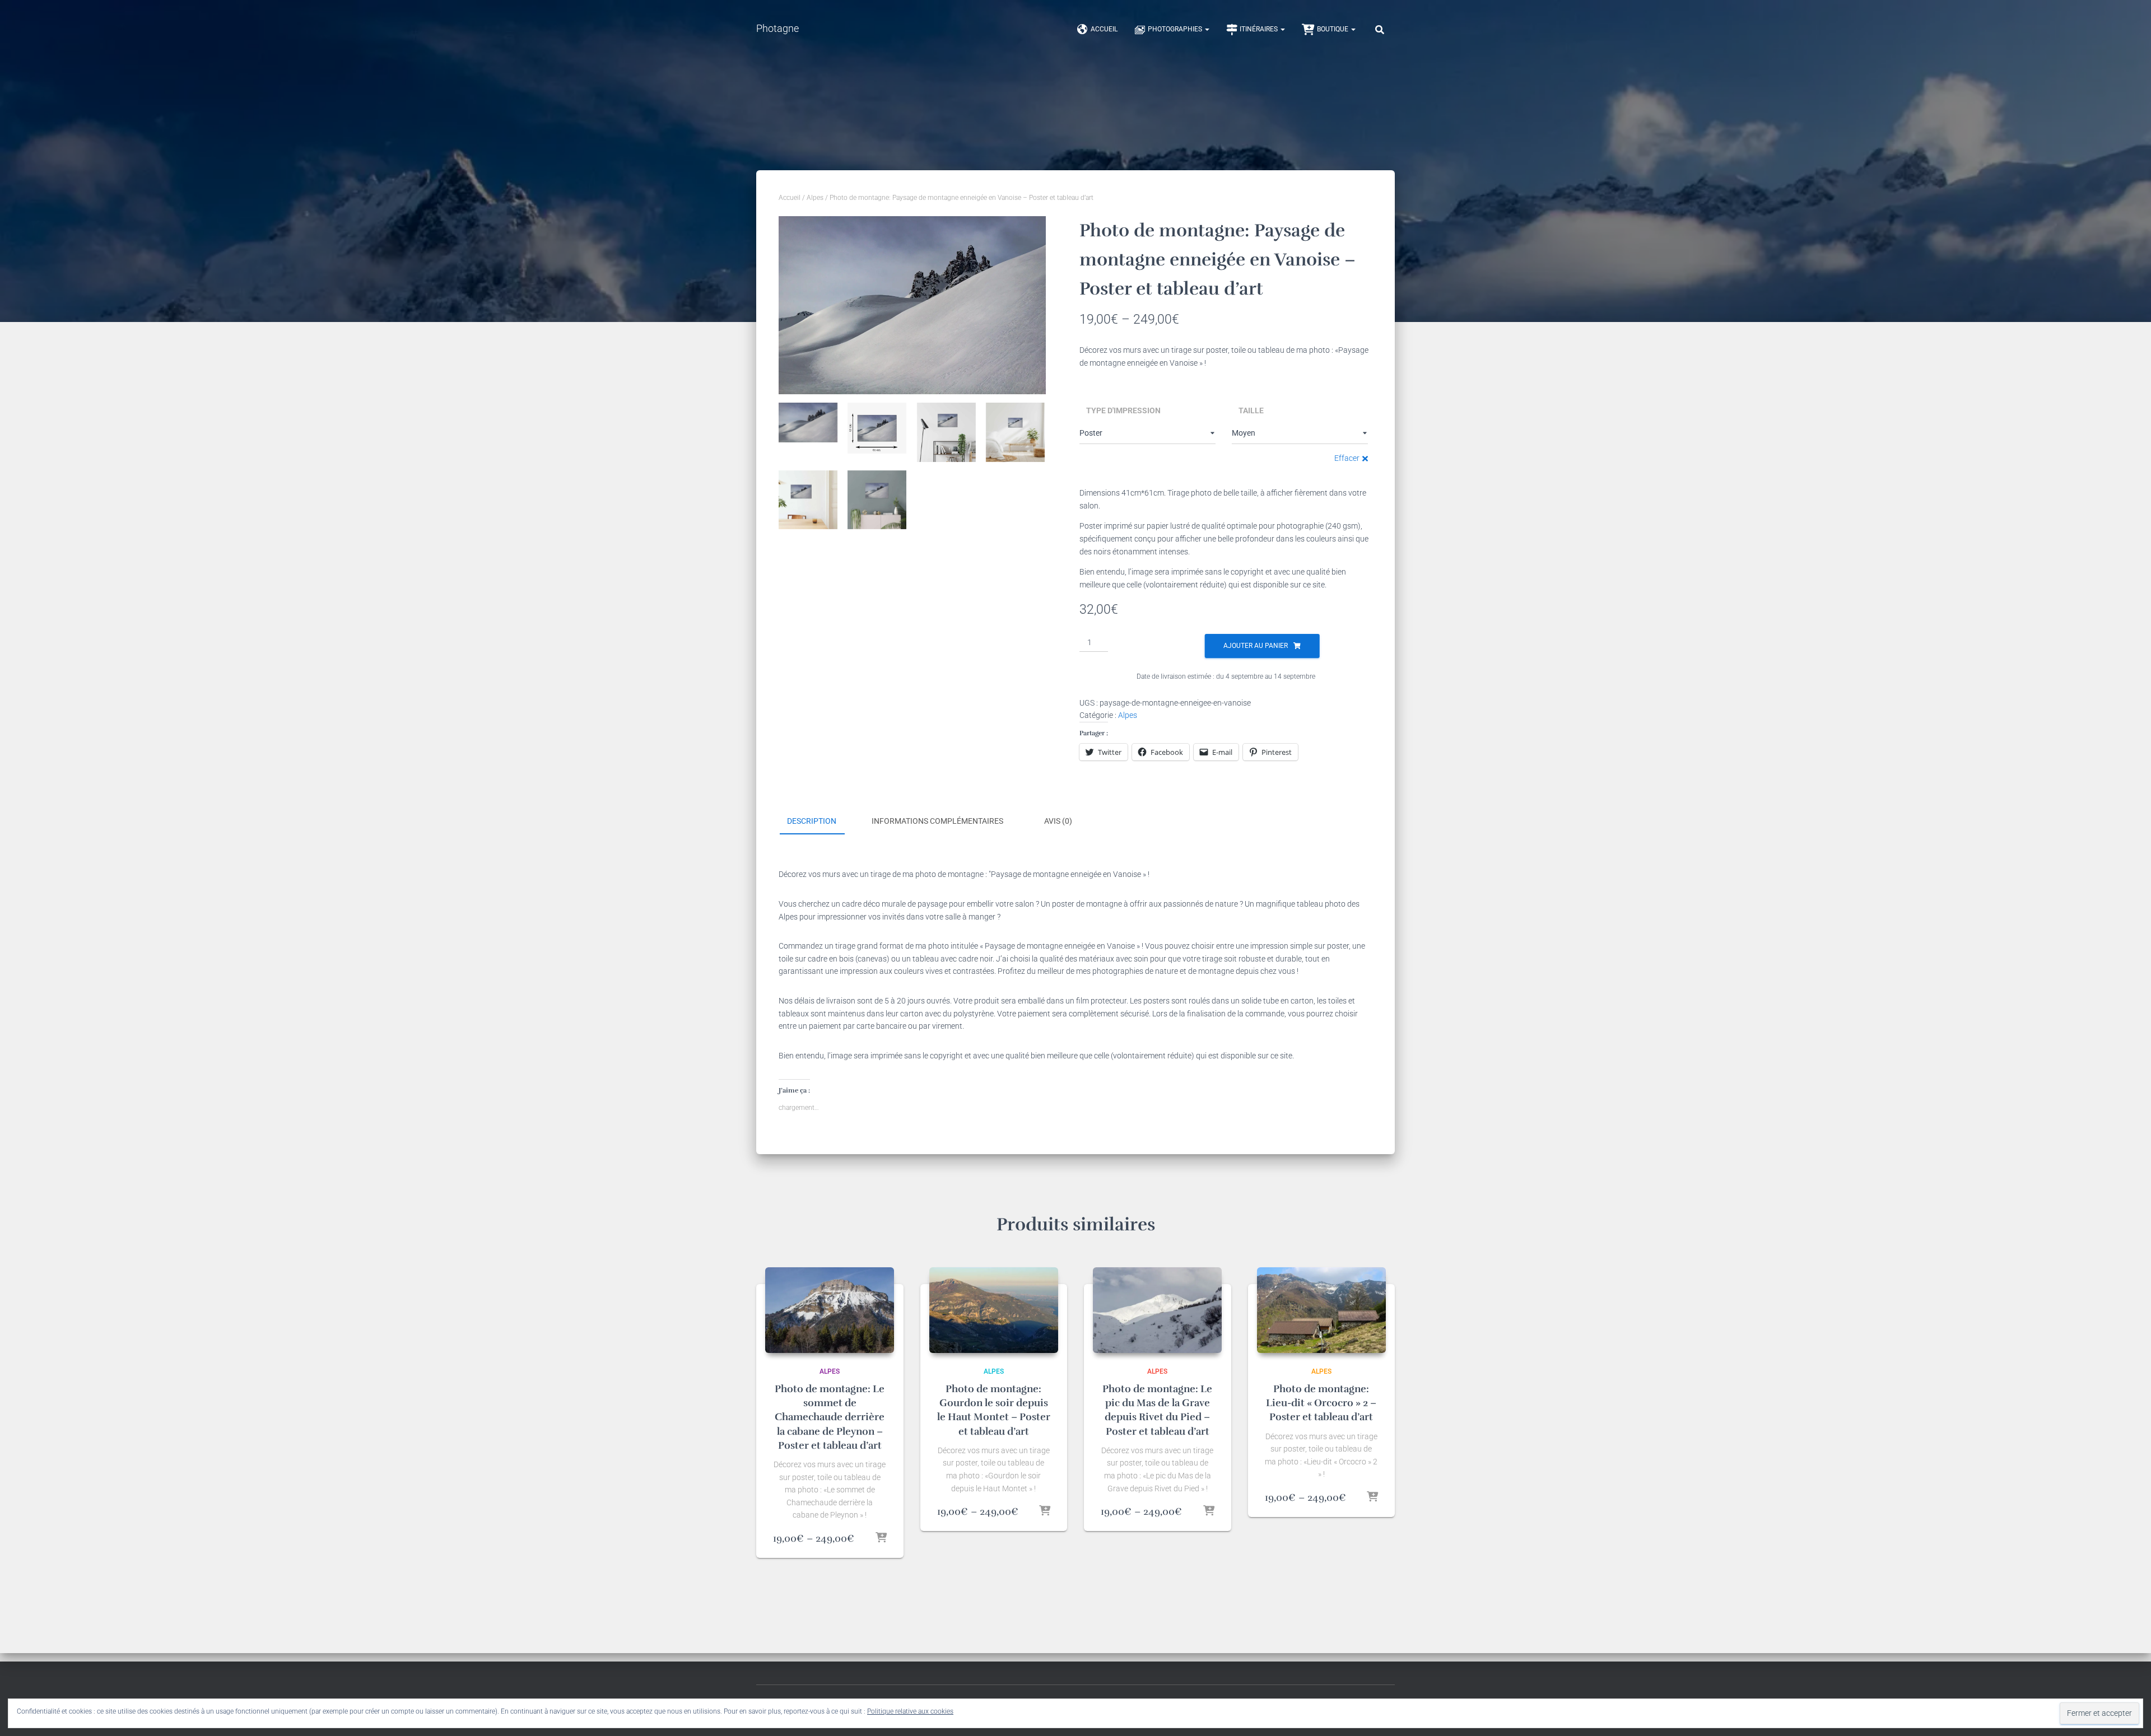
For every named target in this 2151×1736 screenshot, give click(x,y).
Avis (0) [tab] (1058, 821)
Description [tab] (812, 821)
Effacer (1347, 458)
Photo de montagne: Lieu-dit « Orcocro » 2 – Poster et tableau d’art (1321, 1403)
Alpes (815, 198)
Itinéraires (1260, 29)
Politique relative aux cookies (910, 1711)
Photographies (1176, 29)
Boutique (1333, 29)
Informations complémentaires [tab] (937, 821)
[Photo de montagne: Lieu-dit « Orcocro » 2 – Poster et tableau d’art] (1321, 1310)
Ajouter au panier (1256, 646)
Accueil (1104, 29)
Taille (1251, 410)
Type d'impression (1123, 410)
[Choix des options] (881, 1538)
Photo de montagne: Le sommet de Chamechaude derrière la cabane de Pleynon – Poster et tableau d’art (830, 1417)
